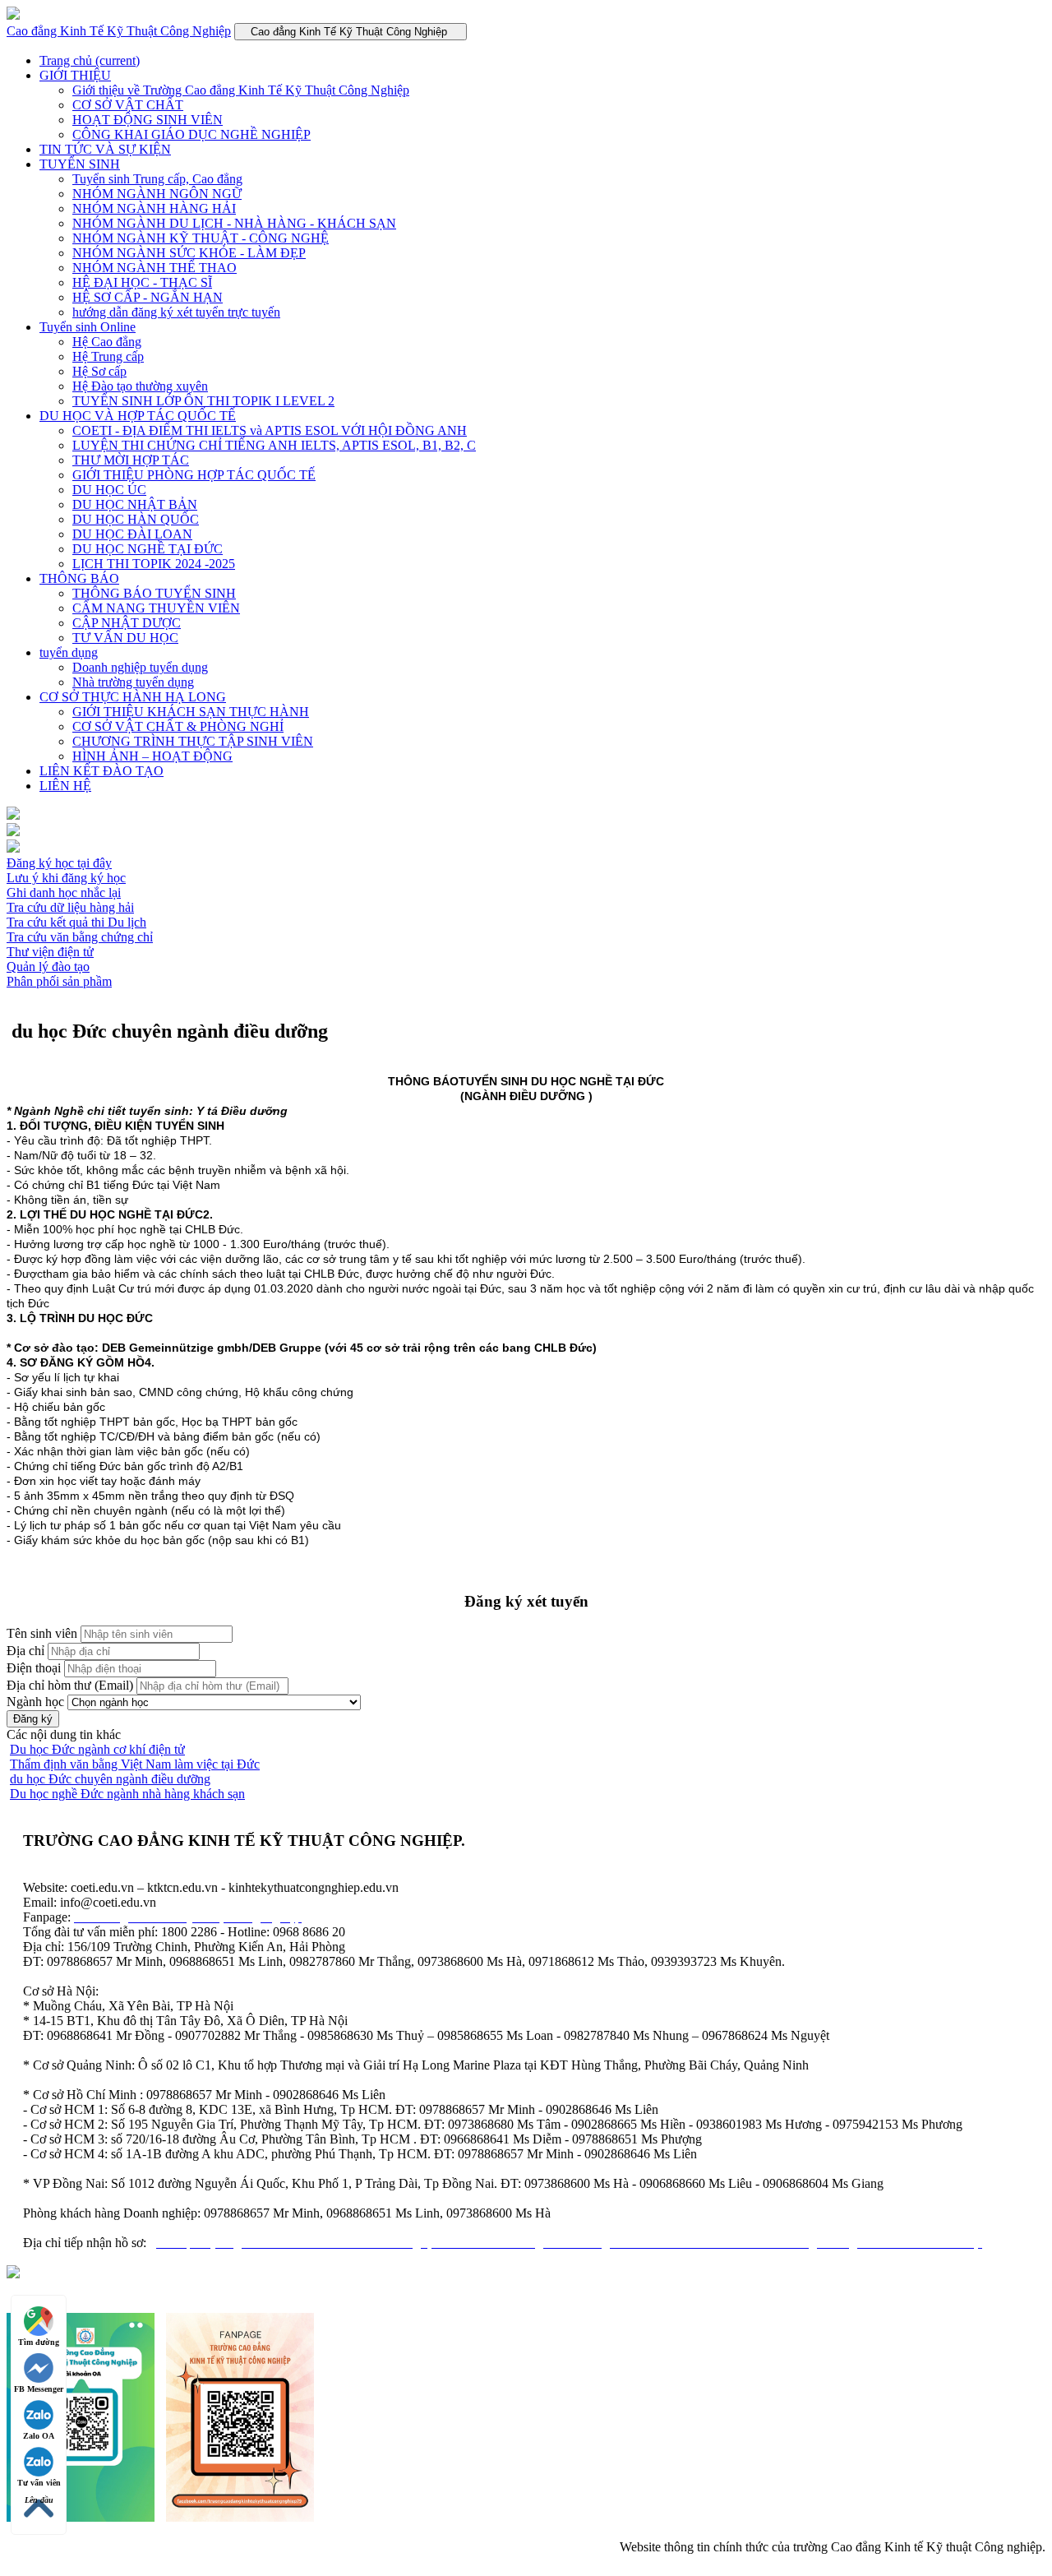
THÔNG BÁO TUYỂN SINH (154, 593)
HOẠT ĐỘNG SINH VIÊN (148, 120)
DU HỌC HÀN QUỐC (136, 519)
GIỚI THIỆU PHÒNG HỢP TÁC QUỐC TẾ (194, 475)
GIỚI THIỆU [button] (75, 75)
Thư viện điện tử (50, 952)
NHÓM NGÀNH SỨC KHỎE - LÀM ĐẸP (189, 253)
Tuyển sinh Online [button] (88, 327)
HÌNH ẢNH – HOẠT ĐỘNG (152, 756)
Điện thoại (34, 1668)
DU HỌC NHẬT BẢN (135, 504)
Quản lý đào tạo (48, 967)
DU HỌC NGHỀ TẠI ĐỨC (148, 549)
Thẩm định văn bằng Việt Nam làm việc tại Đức (135, 1764)
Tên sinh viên (42, 1633)
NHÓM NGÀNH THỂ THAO (155, 268)
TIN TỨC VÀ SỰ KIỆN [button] (105, 149)
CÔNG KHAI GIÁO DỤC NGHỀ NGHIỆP (191, 134)
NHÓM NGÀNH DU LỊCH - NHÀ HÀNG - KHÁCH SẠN (234, 223)
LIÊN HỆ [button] (65, 786)
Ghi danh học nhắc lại (64, 893)
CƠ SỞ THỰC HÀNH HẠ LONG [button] (133, 697)
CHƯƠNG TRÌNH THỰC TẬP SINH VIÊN (193, 741)
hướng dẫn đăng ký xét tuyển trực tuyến (176, 312)
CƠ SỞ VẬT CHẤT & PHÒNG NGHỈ (178, 726)
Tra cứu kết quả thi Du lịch (76, 922)
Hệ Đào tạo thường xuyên (140, 386)
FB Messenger (39, 2389)
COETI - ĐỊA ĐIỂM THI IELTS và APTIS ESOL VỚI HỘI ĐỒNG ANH (270, 430)
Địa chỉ (25, 1651)
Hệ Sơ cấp (99, 371)
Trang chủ (90, 60)
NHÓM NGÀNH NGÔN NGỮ (157, 194)
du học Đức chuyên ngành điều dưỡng (110, 1779)
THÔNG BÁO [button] (79, 578)
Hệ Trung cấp (108, 356)
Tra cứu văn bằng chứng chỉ (80, 937)
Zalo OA (39, 2436)
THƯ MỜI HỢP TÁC (131, 460)
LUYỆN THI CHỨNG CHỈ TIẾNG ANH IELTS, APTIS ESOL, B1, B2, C (274, 445)
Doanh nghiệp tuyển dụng (140, 667)
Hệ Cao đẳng (107, 342)
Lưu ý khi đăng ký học (66, 878)
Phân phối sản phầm (59, 981)
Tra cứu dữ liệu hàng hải (70, 907)
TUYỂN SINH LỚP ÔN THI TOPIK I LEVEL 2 (203, 401)
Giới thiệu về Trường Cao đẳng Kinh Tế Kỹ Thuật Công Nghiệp (241, 90)
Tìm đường (39, 2342)
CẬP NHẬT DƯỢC (127, 623)
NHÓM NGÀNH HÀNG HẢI (154, 208)
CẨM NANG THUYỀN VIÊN (156, 608)
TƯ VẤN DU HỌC (125, 638)
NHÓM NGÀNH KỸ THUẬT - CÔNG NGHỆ (201, 238)
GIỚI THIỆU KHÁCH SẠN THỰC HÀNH (191, 712)
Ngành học (35, 1702)
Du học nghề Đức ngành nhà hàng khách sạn (127, 1794)
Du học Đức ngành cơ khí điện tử (97, 1749)
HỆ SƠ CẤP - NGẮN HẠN (148, 297)
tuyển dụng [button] (69, 652)
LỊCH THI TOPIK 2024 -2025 (154, 564)
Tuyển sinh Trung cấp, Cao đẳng (157, 179)
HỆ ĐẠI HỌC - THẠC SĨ (142, 282)
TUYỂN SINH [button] (80, 164)
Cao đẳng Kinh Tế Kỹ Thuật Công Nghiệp (119, 31)
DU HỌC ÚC (109, 490)
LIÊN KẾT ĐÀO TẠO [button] (102, 771)
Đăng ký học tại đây (59, 863)
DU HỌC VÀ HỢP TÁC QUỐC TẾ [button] (138, 416)
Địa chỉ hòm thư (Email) (70, 1685)
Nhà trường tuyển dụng (133, 682)
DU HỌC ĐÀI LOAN (132, 534)
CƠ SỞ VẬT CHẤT (128, 105)
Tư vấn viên (39, 2483)
